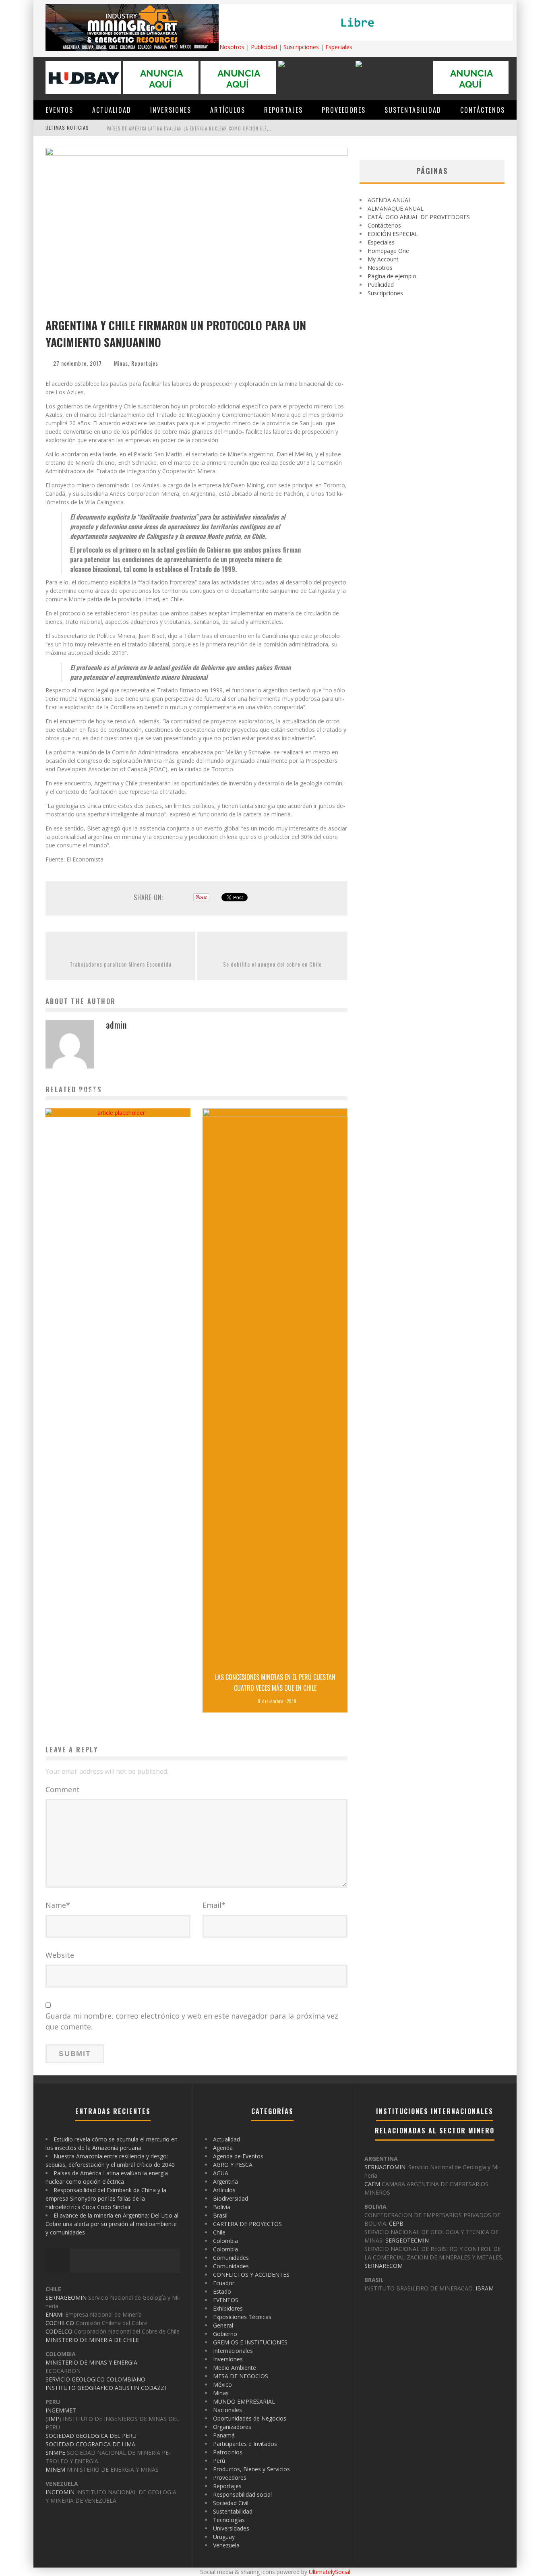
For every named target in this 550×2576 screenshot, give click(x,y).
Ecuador (224, 2283)
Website (60, 1955)
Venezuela (226, 2545)
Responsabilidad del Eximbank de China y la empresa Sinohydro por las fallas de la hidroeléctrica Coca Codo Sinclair (244, 128)
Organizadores (232, 2427)
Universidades (231, 2528)
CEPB (396, 2223)
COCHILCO (60, 2323)
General (223, 2325)
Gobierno (225, 2334)
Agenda (223, 2148)
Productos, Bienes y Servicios (251, 2469)
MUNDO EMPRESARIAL (244, 2401)
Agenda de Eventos (238, 2156)
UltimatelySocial (330, 2572)
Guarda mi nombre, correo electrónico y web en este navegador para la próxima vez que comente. (192, 2021)
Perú (219, 2461)
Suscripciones (301, 47)
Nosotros (232, 47)
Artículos (228, 110)
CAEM (372, 2184)
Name (58, 1905)
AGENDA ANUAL (390, 200)
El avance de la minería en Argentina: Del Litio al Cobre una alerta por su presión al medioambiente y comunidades (112, 2224)
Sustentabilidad (413, 110)
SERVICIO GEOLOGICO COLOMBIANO (95, 2379)
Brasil (220, 2215)
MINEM (55, 2469)
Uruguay (224, 2537)
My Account (383, 259)
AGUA (221, 2173)
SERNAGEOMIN (66, 2297)
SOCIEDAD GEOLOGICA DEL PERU (91, 2436)
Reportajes (283, 110)
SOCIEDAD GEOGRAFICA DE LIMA (90, 2444)
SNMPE (55, 2453)
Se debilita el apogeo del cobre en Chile (272, 964)
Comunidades (231, 2258)
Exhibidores (228, 2308)
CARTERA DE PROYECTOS (247, 2224)
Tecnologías (229, 2520)
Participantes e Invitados (245, 2444)
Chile (219, 2232)
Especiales (339, 47)
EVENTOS (60, 110)
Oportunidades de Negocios (250, 2418)
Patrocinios (228, 2452)
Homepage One (388, 251)
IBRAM (485, 2288)
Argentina (225, 2182)
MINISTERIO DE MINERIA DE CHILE (92, 2340)
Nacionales (227, 2410)
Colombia (225, 2241)
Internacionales (233, 2351)
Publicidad (264, 47)
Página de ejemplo (392, 276)
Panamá (224, 2435)
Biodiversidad (231, 2198)
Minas (121, 363)
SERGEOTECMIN (407, 2240)
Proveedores (344, 110)
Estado (222, 2291)
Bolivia (222, 2207)
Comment (63, 1789)
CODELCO (59, 2331)
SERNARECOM (384, 2266)
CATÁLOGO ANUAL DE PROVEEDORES (419, 217)
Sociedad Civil (231, 2503)
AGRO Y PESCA (233, 2165)
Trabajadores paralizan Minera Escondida (121, 964)
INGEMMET (61, 2410)
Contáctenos (483, 110)
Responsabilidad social (242, 2494)
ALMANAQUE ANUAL (396, 208)
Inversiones (171, 110)
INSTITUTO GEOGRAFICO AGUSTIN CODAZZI (106, 2388)
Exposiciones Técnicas (242, 2317)
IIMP (53, 2419)
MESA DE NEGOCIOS (241, 2376)
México (222, 2384)
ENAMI (55, 2314)
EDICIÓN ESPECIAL (393, 234)
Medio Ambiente (235, 2368)
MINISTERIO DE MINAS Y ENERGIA (91, 2362)
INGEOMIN (60, 2492)
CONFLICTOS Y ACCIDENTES (251, 2275)
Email (214, 1905)
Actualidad (112, 110)
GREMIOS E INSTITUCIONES (250, 2342)
